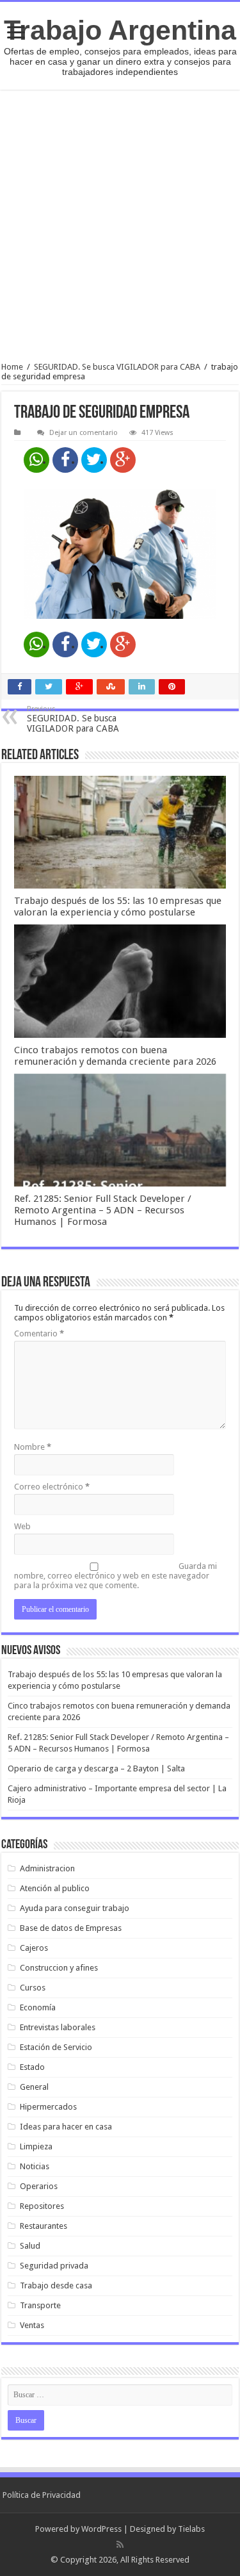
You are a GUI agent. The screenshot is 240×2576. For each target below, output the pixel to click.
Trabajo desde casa (56, 2285)
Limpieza (36, 2146)
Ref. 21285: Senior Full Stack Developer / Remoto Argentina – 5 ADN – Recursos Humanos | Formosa (103, 1210)
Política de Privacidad (42, 2495)
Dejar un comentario (84, 433)
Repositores (42, 2206)
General (34, 2087)
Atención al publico (55, 1888)
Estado (32, 2067)
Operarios (39, 2186)
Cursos (33, 1988)
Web (22, 1526)
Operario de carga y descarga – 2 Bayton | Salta (96, 1768)
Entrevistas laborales (58, 2027)
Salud (30, 2246)
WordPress (101, 2529)
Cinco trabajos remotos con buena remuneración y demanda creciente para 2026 (115, 1056)
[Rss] (120, 2545)
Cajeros (34, 1948)
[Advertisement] (120, 226)
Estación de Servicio (56, 2047)
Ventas (32, 2325)
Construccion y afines (59, 1968)
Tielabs (191, 2529)
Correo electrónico (52, 1487)
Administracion (47, 1868)
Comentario (39, 1333)
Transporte (40, 2305)
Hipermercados (48, 2107)
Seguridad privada (54, 2266)
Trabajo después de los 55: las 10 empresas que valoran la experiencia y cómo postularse (118, 907)
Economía (38, 2007)
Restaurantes (44, 2226)
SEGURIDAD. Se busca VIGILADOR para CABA (117, 367)
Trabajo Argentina (120, 30)
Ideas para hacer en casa (66, 2127)
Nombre (33, 1447)
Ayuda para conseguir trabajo (75, 1908)
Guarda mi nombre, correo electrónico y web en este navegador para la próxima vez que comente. (116, 1576)
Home (12, 367)
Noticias (35, 2166)
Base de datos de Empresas (71, 1928)
